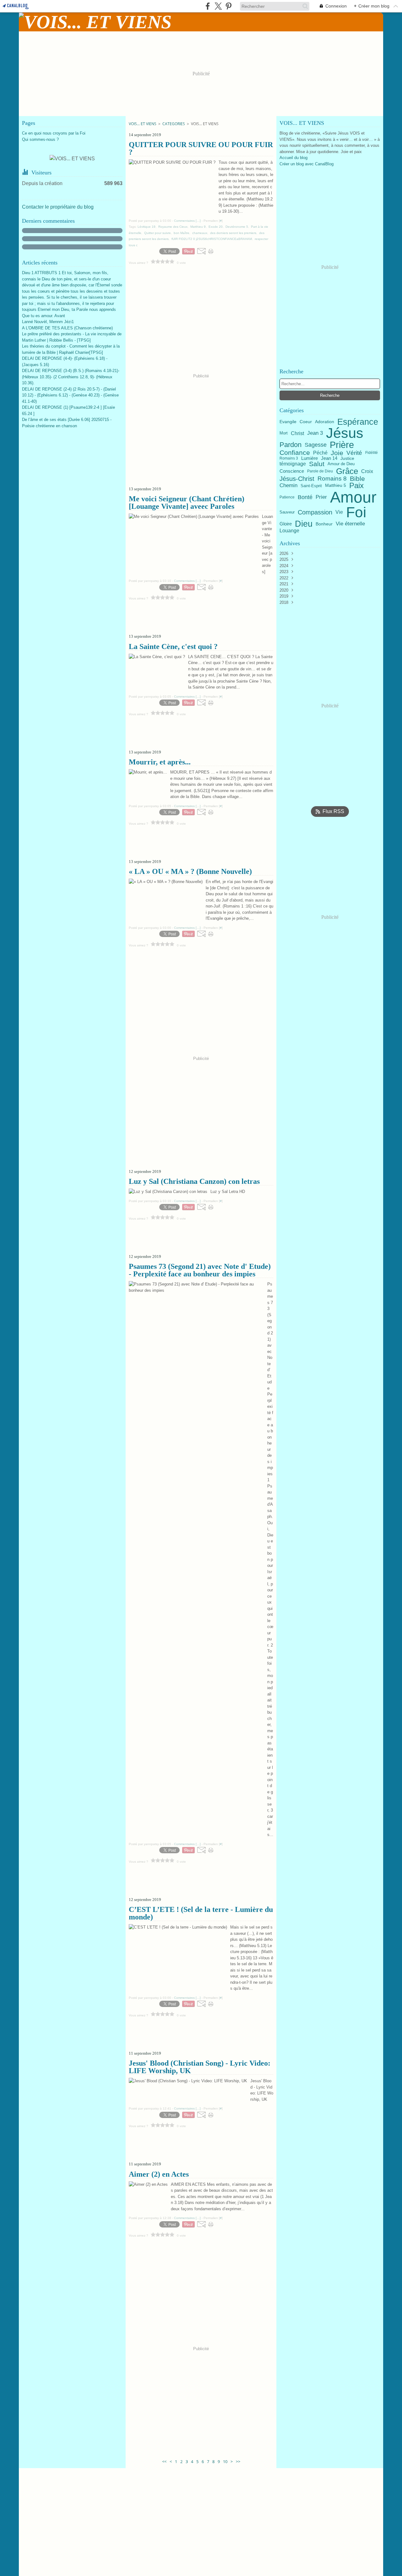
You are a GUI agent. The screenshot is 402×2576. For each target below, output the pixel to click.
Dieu (304, 524)
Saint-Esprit (311, 486)
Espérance (358, 422)
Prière (342, 445)
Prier (321, 497)
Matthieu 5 (336, 486)
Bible (357, 479)
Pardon (291, 445)
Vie (339, 512)
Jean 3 (315, 433)
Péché (320, 453)
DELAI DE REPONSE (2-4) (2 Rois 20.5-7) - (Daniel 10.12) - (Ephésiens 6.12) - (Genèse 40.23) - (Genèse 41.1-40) (70, 395)
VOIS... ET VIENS (143, 124)
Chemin (288, 486)
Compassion (315, 512)
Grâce (347, 471)
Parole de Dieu (320, 471)
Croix (367, 471)
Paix (356, 486)
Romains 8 (332, 479)
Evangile (288, 422)
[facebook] (208, 6)
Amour (353, 497)
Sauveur (287, 512)
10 (225, 2462)
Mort (284, 433)
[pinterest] (228, 6)
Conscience (292, 471)
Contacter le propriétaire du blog (58, 207)
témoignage (293, 464)
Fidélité (372, 453)
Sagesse (316, 445)
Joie (337, 453)
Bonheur (324, 524)
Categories (174, 124)
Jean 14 (329, 458)
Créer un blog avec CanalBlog (307, 164)
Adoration (325, 422)
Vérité (354, 453)
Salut (317, 464)
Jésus (345, 433)
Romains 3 (289, 458)
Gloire (286, 524)
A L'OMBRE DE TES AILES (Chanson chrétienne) (67, 328)
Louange (289, 530)
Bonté (305, 497)
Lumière (310, 458)
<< (164, 2462)
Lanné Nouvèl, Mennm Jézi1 (48, 322)
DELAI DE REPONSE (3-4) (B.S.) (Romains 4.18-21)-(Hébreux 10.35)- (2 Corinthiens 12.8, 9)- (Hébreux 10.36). (71, 377)
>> (238, 2462)
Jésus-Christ (297, 479)
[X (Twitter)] (218, 6)
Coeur (306, 422)
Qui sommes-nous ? (40, 139)
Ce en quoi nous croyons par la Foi (54, 133)
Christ (297, 433)
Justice (347, 458)
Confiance (295, 453)
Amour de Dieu (341, 464)
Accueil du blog (293, 158)
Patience (287, 497)
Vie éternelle (350, 524)
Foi (356, 512)
